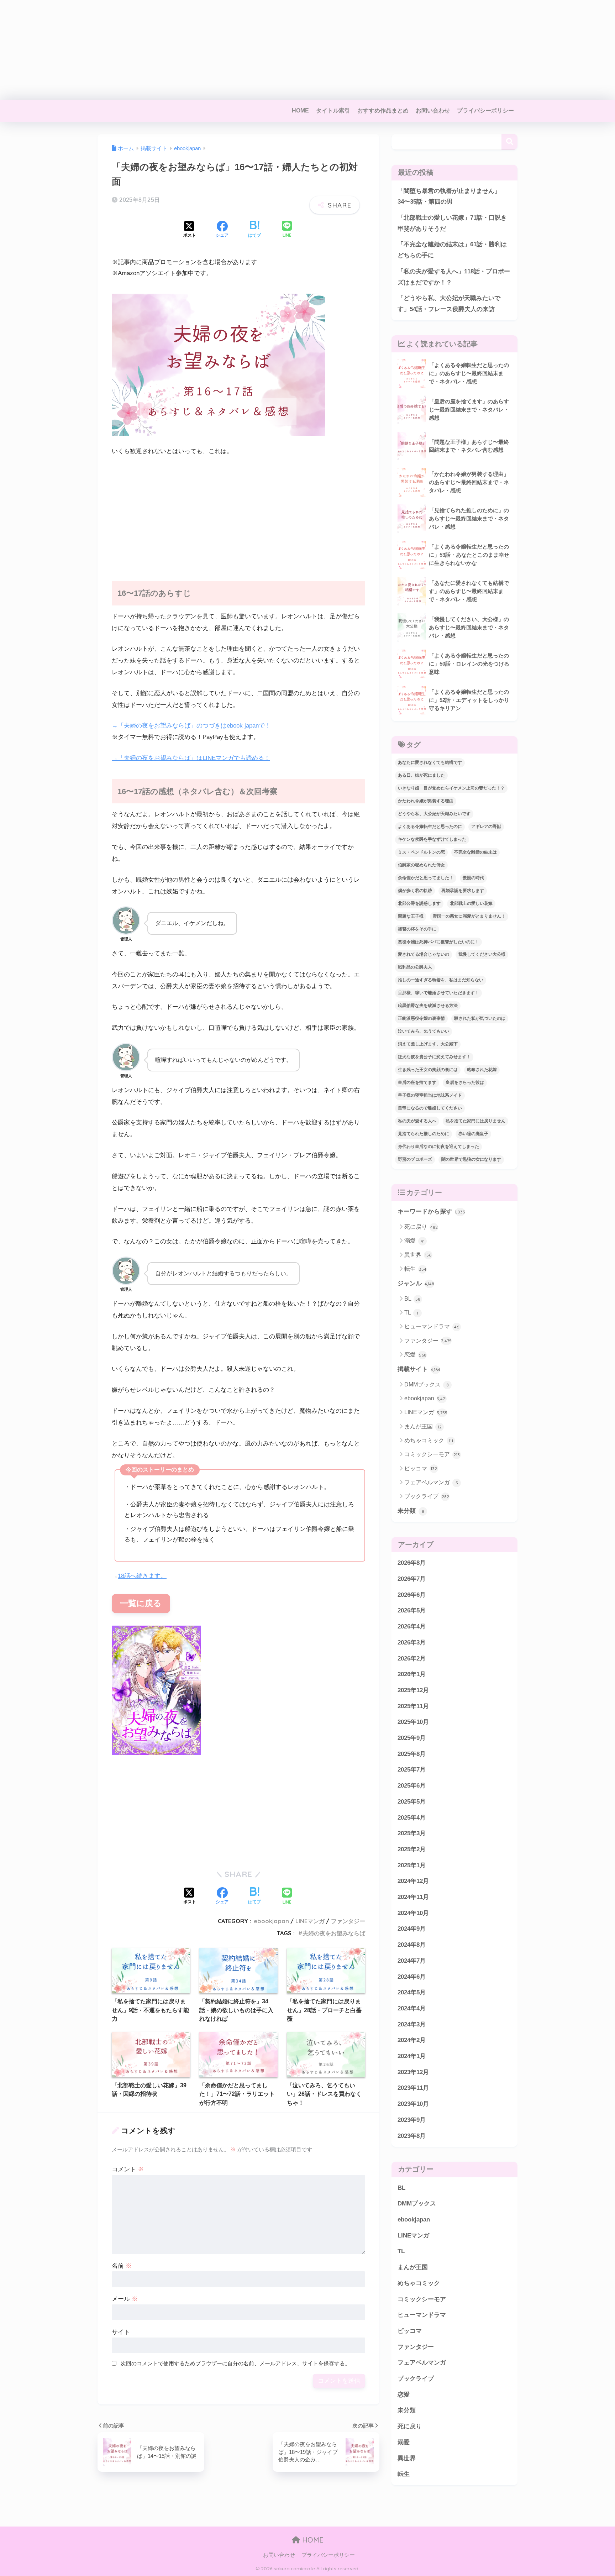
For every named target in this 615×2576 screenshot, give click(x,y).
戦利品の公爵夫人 (415, 967)
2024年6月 (412, 1977)
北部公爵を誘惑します (419, 903)
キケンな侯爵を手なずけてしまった (432, 839)
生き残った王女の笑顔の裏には (428, 1070)
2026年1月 (412, 1674)
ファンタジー (348, 1921)
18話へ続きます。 (142, 1576)
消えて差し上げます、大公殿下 (428, 1044)
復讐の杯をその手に (417, 929)
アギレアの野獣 (486, 827)
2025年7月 (412, 1770)
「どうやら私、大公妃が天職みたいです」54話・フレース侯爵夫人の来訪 (449, 304)
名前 (122, 2266)
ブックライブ (427, 1496)
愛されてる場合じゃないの (424, 954)
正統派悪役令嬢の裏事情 (421, 1018)
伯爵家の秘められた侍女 (421, 865)
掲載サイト (419, 1369)
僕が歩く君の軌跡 (415, 891)
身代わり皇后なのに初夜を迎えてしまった (438, 1147)
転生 (415, 1269)
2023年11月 (413, 2088)
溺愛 (414, 1241)
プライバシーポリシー (485, 111)
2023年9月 (412, 2120)
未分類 (411, 1511)
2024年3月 (412, 2024)
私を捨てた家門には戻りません (475, 1121)
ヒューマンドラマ (432, 1326)
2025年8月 (412, 1754)
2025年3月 (412, 1833)
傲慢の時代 (473, 878)
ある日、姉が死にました (421, 775)
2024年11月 (413, 1897)
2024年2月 (412, 2040)
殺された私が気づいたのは (480, 1018)
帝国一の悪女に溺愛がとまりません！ (469, 916)
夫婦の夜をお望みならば (334, 1933)
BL (412, 1299)
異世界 (418, 1255)
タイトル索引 (333, 111)
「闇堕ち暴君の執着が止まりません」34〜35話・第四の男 (449, 196)
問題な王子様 (411, 916)
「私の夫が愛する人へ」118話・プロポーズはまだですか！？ (454, 277)
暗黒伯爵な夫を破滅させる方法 (428, 1006)
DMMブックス (427, 1384)
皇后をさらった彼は (465, 1082)
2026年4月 (412, 1627)
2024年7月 (412, 1961)
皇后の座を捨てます (417, 1082)
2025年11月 (413, 1706)
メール (125, 2299)
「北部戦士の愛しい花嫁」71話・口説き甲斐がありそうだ (452, 223)
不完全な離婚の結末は (475, 852)
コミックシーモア (432, 1454)
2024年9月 (412, 1929)
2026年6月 (412, 1595)
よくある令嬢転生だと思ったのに (430, 827)
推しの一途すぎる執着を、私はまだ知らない (441, 980)
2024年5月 (412, 1992)
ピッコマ (421, 1468)
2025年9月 (412, 1738)
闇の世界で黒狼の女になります (471, 1159)
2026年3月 (412, 1643)
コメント (128, 2169)
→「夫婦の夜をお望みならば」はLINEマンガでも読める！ (191, 758)
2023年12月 (413, 2072)
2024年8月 (412, 1945)
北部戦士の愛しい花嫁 (471, 903)
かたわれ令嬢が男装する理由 (426, 801)
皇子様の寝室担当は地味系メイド (430, 1095)
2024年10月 (413, 1913)
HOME (300, 111)
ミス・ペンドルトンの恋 (421, 852)
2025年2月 (412, 1849)
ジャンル (416, 1283)
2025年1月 (412, 1865)
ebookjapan (271, 1921)
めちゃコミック (429, 1440)
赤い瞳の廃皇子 (473, 1134)
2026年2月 (412, 1659)
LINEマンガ (310, 1921)
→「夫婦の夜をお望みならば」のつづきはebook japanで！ (191, 726)
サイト (121, 2332)
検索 (509, 142)
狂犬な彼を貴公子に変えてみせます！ (434, 1057)
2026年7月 (412, 1579)
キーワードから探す (431, 1211)
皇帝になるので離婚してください (430, 1108)
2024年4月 (412, 2008)
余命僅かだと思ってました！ (426, 878)
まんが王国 (423, 1426)
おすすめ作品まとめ (383, 111)
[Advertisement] (214, 50)
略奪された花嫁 (482, 1070)
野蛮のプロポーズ (415, 1159)
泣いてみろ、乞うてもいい (424, 1031)
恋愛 (415, 1355)
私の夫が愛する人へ (417, 1121)
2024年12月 (413, 1881)
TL (411, 1313)
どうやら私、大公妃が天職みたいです (434, 814)
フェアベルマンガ (431, 1482)
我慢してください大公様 (482, 954)
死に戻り (421, 1227)
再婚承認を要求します (463, 891)
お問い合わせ (433, 111)
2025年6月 (412, 1786)
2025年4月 (412, 1818)
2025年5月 (412, 1802)
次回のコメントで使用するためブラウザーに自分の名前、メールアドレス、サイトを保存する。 (235, 2363)
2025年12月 (413, 1690)
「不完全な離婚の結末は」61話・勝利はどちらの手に (452, 250)
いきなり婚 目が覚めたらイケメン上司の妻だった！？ (451, 788)
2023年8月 (412, 2136)
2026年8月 (412, 1563)
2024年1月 (412, 2056)
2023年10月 (413, 2104)
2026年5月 (412, 1611)
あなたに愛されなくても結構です (430, 762)
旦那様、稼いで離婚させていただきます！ (438, 993)
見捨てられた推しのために (424, 1134)
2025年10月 (413, 1722)
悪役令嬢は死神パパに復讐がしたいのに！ (438, 942)
